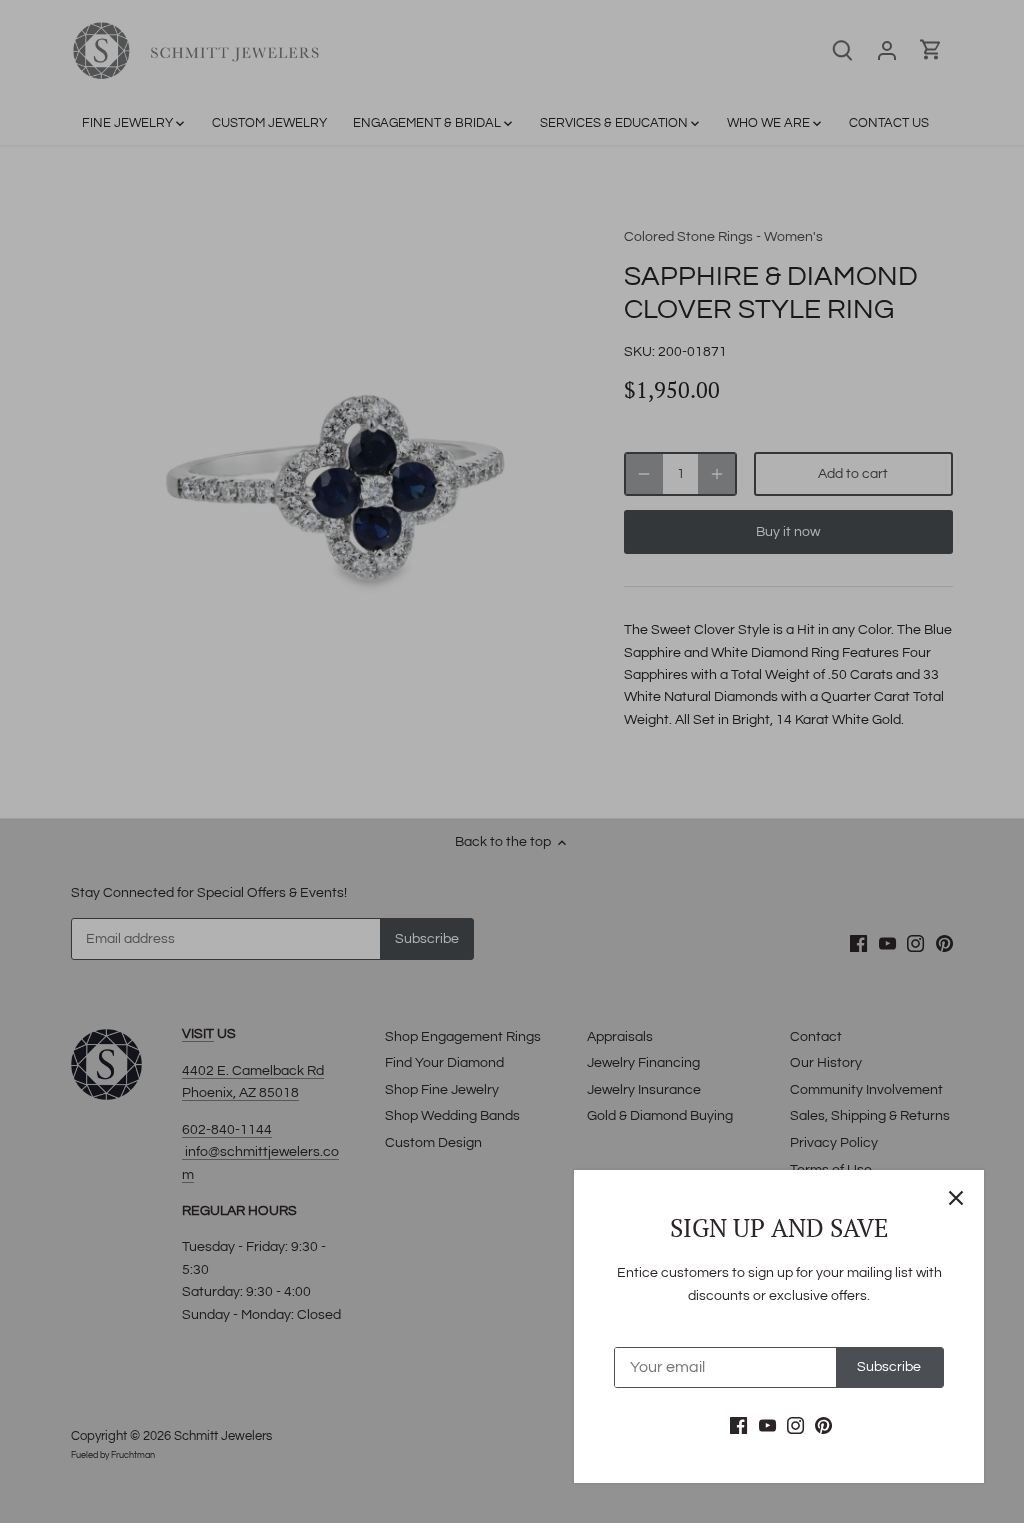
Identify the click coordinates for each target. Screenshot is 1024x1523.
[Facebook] (738, 1426)
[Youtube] (767, 1426)
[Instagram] (795, 1426)
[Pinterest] (823, 1426)
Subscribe (889, 1367)
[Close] (956, 1198)
